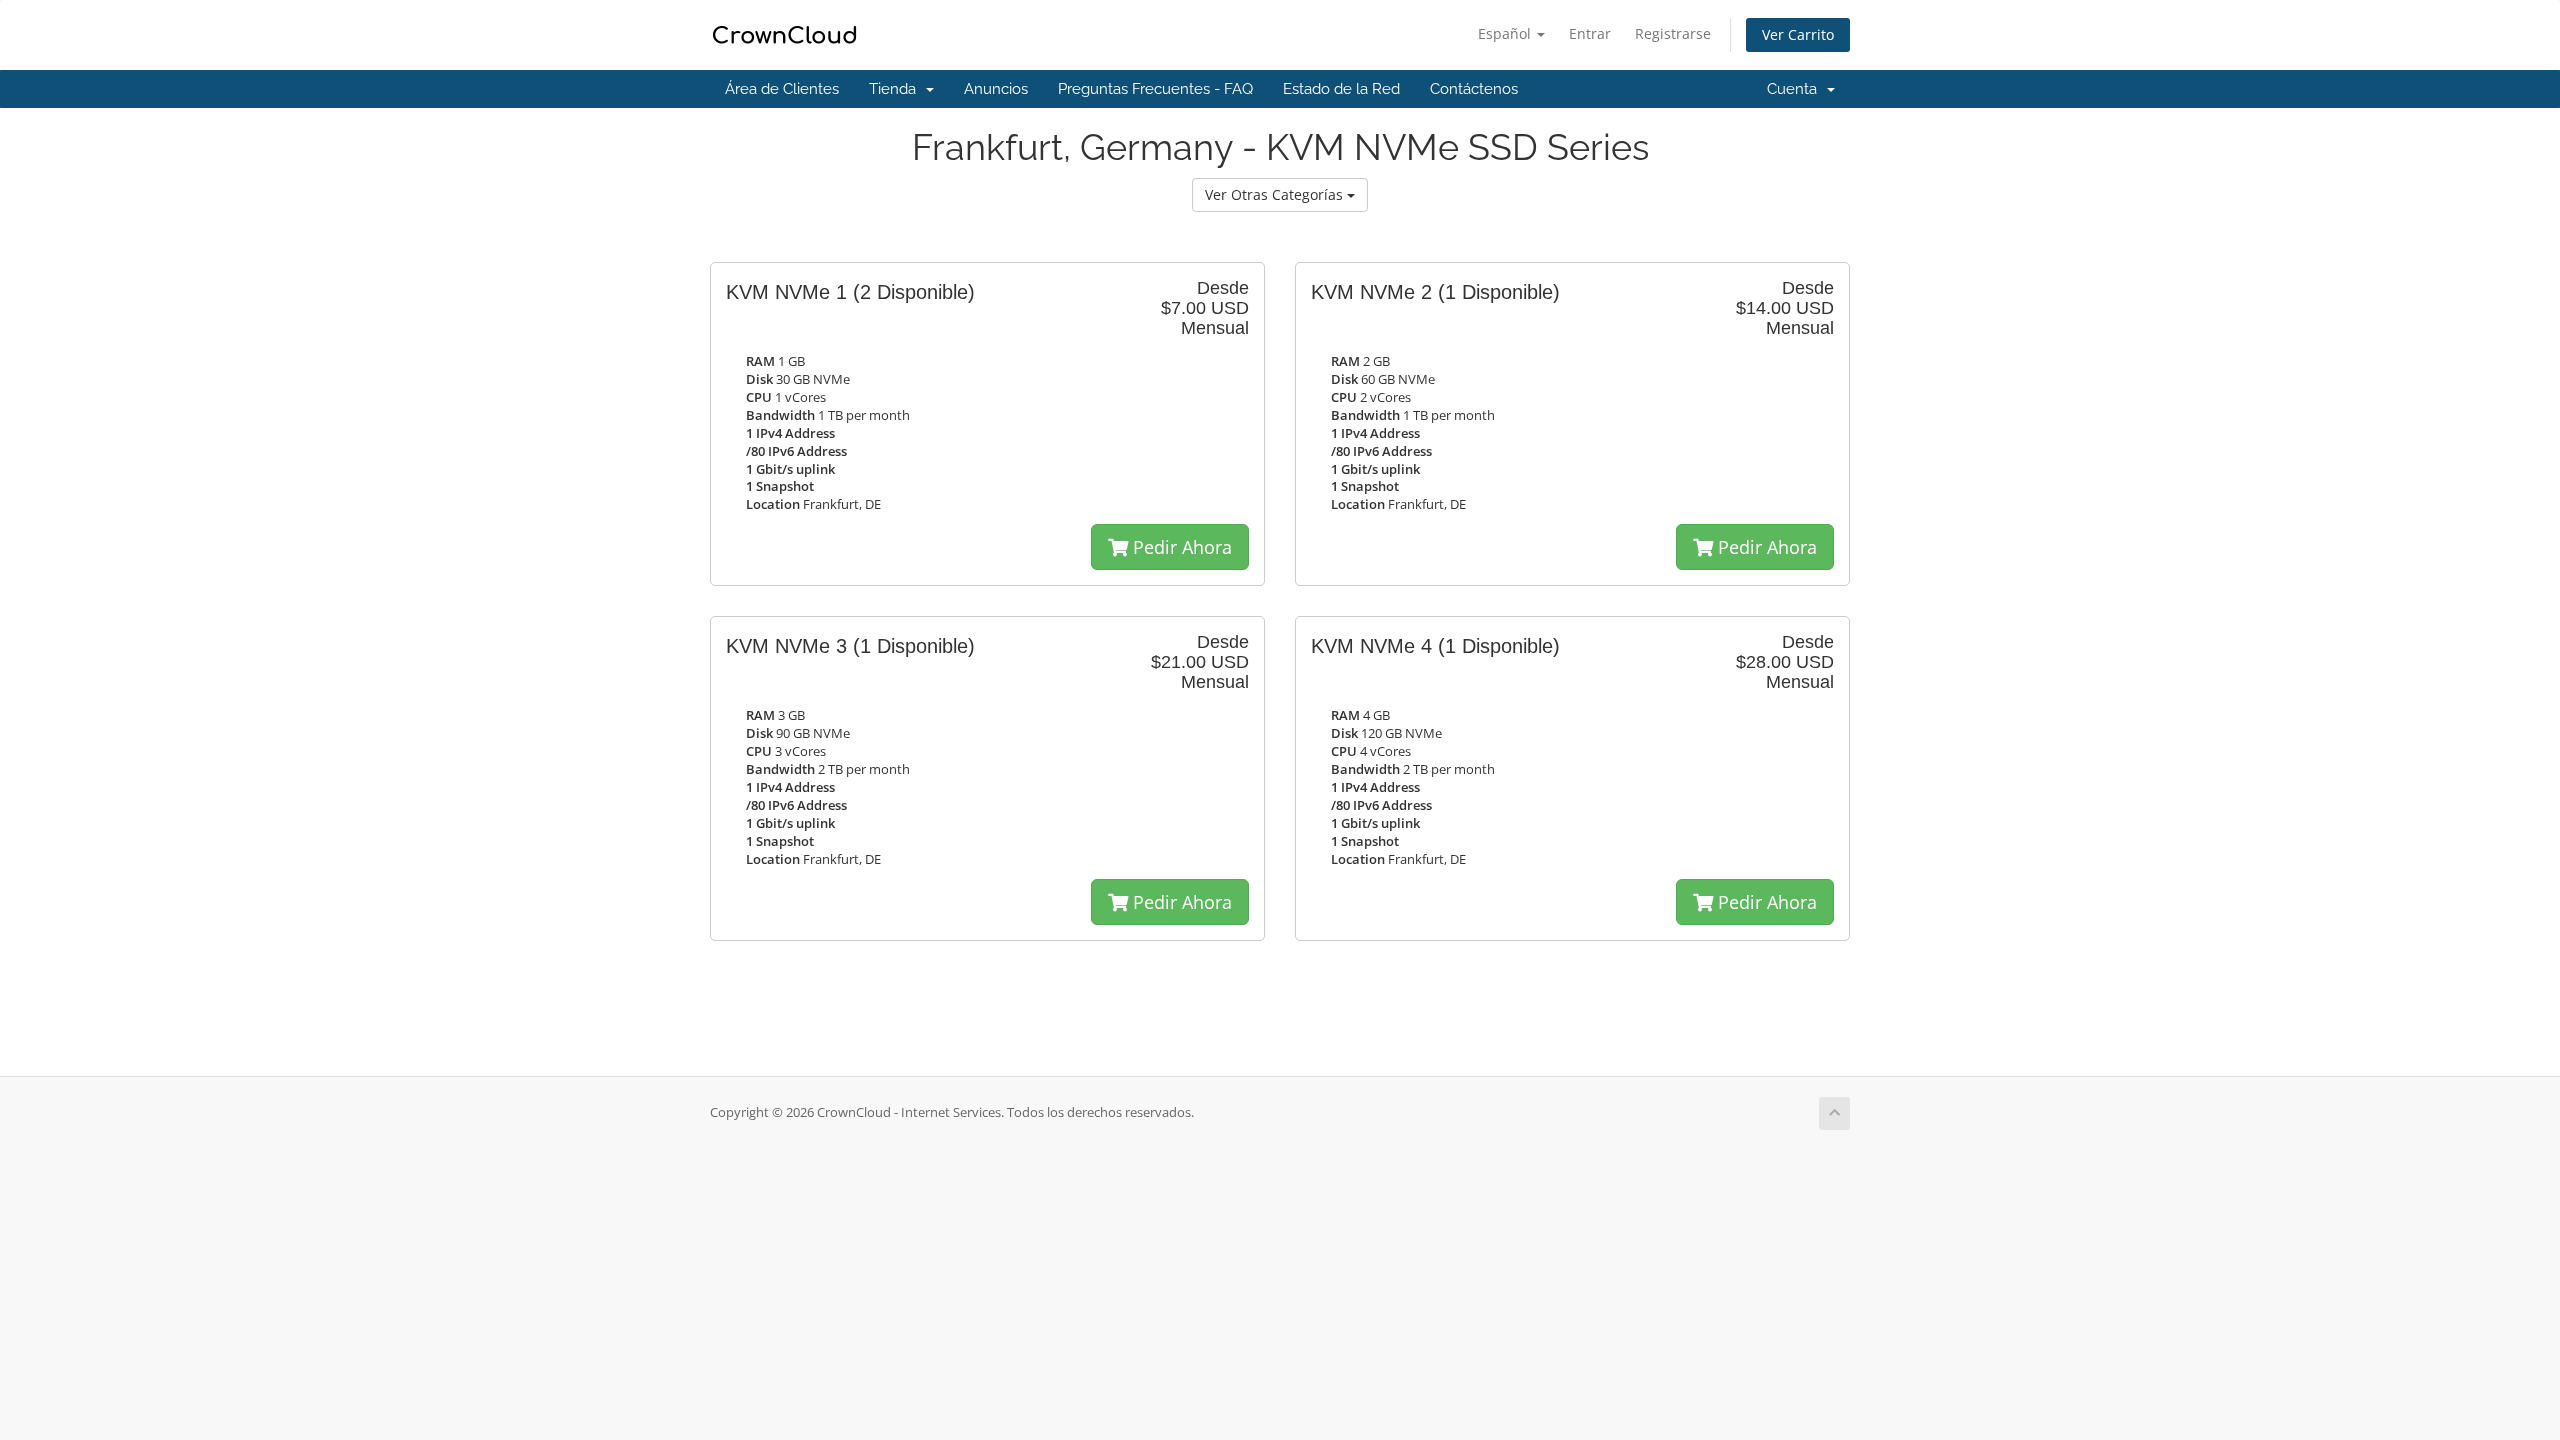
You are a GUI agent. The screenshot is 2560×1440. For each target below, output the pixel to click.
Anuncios (996, 89)
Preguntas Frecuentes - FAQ (1155, 89)
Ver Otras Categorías (1276, 194)
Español (1506, 33)
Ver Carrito (1798, 34)
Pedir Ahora (1180, 547)
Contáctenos (1474, 89)
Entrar (1590, 33)
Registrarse (1673, 33)
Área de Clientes (782, 89)
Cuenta (1796, 89)
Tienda (896, 89)
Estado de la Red (1341, 89)
